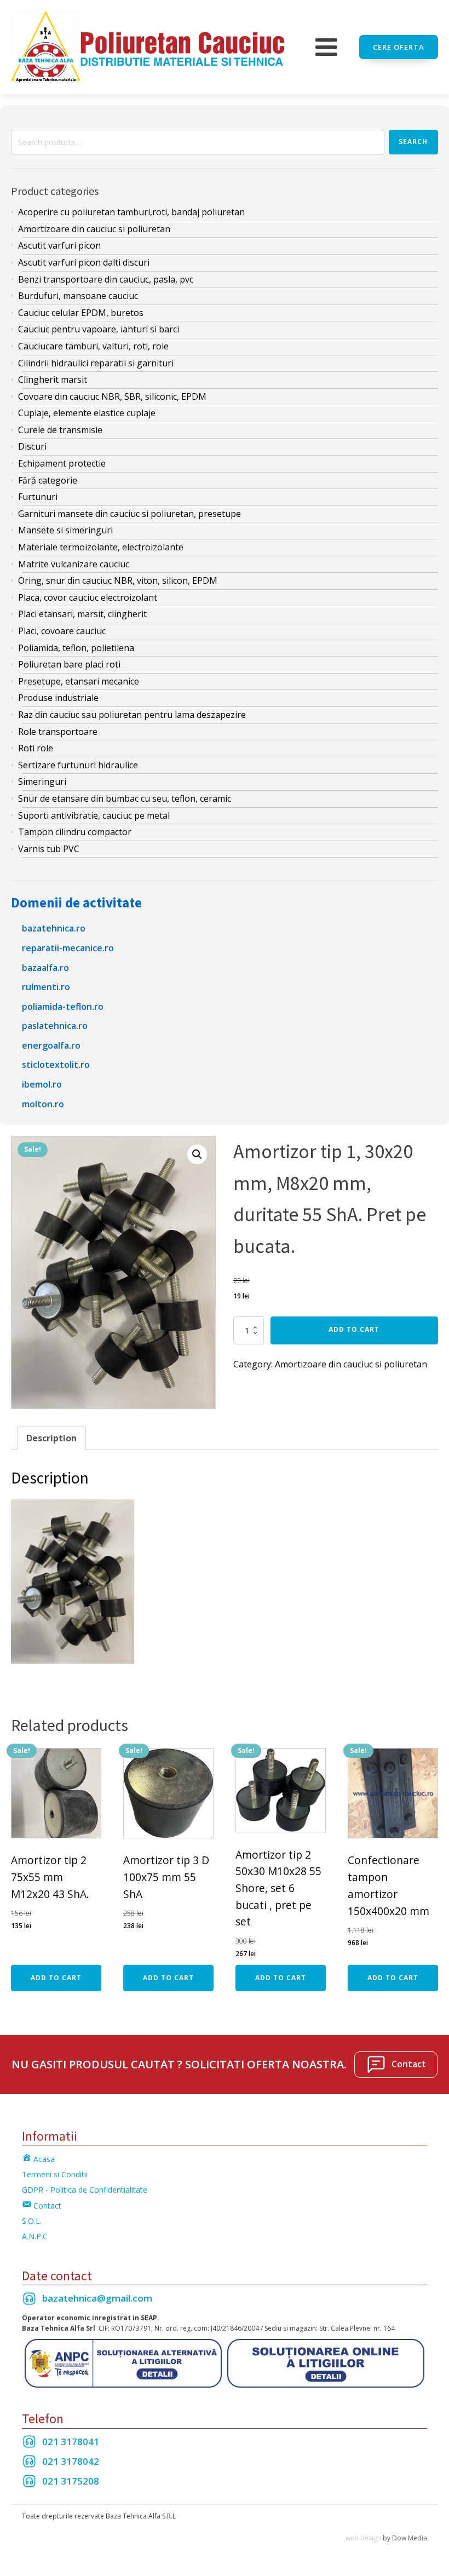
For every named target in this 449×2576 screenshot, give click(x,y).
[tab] (51, 1439)
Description (51, 1438)
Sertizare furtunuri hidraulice (78, 765)
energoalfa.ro (51, 1045)
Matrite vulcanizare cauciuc (74, 564)
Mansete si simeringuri (65, 530)
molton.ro (43, 1104)
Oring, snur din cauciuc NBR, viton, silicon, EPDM (118, 580)
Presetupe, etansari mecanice (79, 681)
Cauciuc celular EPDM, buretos (81, 313)
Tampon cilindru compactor (75, 832)
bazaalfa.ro (45, 968)
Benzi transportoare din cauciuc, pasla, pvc (106, 279)
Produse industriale (58, 698)
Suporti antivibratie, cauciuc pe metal (94, 815)
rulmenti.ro (46, 987)
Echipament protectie (62, 463)
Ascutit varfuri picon (59, 245)
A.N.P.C (35, 2236)
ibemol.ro (42, 1084)
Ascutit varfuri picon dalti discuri (84, 262)
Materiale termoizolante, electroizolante (101, 547)
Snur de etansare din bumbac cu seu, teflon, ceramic (125, 798)
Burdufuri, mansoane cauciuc (78, 296)
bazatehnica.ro (54, 928)
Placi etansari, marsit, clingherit (82, 614)
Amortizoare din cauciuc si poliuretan (94, 229)
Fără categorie (48, 480)
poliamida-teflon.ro (63, 1007)
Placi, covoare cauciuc (62, 631)
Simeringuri (42, 781)
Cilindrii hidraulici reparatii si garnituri (96, 363)
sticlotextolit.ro (56, 1065)
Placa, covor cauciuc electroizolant (88, 597)
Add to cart (354, 1329)
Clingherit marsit (53, 380)
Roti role (36, 748)
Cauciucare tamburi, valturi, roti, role (93, 346)
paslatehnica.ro (55, 1026)
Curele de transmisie (60, 430)
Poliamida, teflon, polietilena (76, 648)
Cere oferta (399, 47)
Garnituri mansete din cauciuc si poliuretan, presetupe (129, 514)
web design (363, 2538)
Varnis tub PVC (49, 849)
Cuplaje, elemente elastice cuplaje (87, 413)
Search (413, 142)
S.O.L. (32, 2221)
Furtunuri (38, 497)
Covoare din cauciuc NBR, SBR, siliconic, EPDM (112, 396)
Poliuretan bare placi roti (69, 664)
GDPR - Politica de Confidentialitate (85, 2190)
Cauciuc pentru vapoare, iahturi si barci (99, 329)
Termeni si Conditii (55, 2174)
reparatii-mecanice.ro (68, 948)
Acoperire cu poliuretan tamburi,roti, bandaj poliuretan (131, 212)
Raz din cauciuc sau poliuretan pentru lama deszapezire (132, 715)
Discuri (32, 446)
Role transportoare (58, 732)
